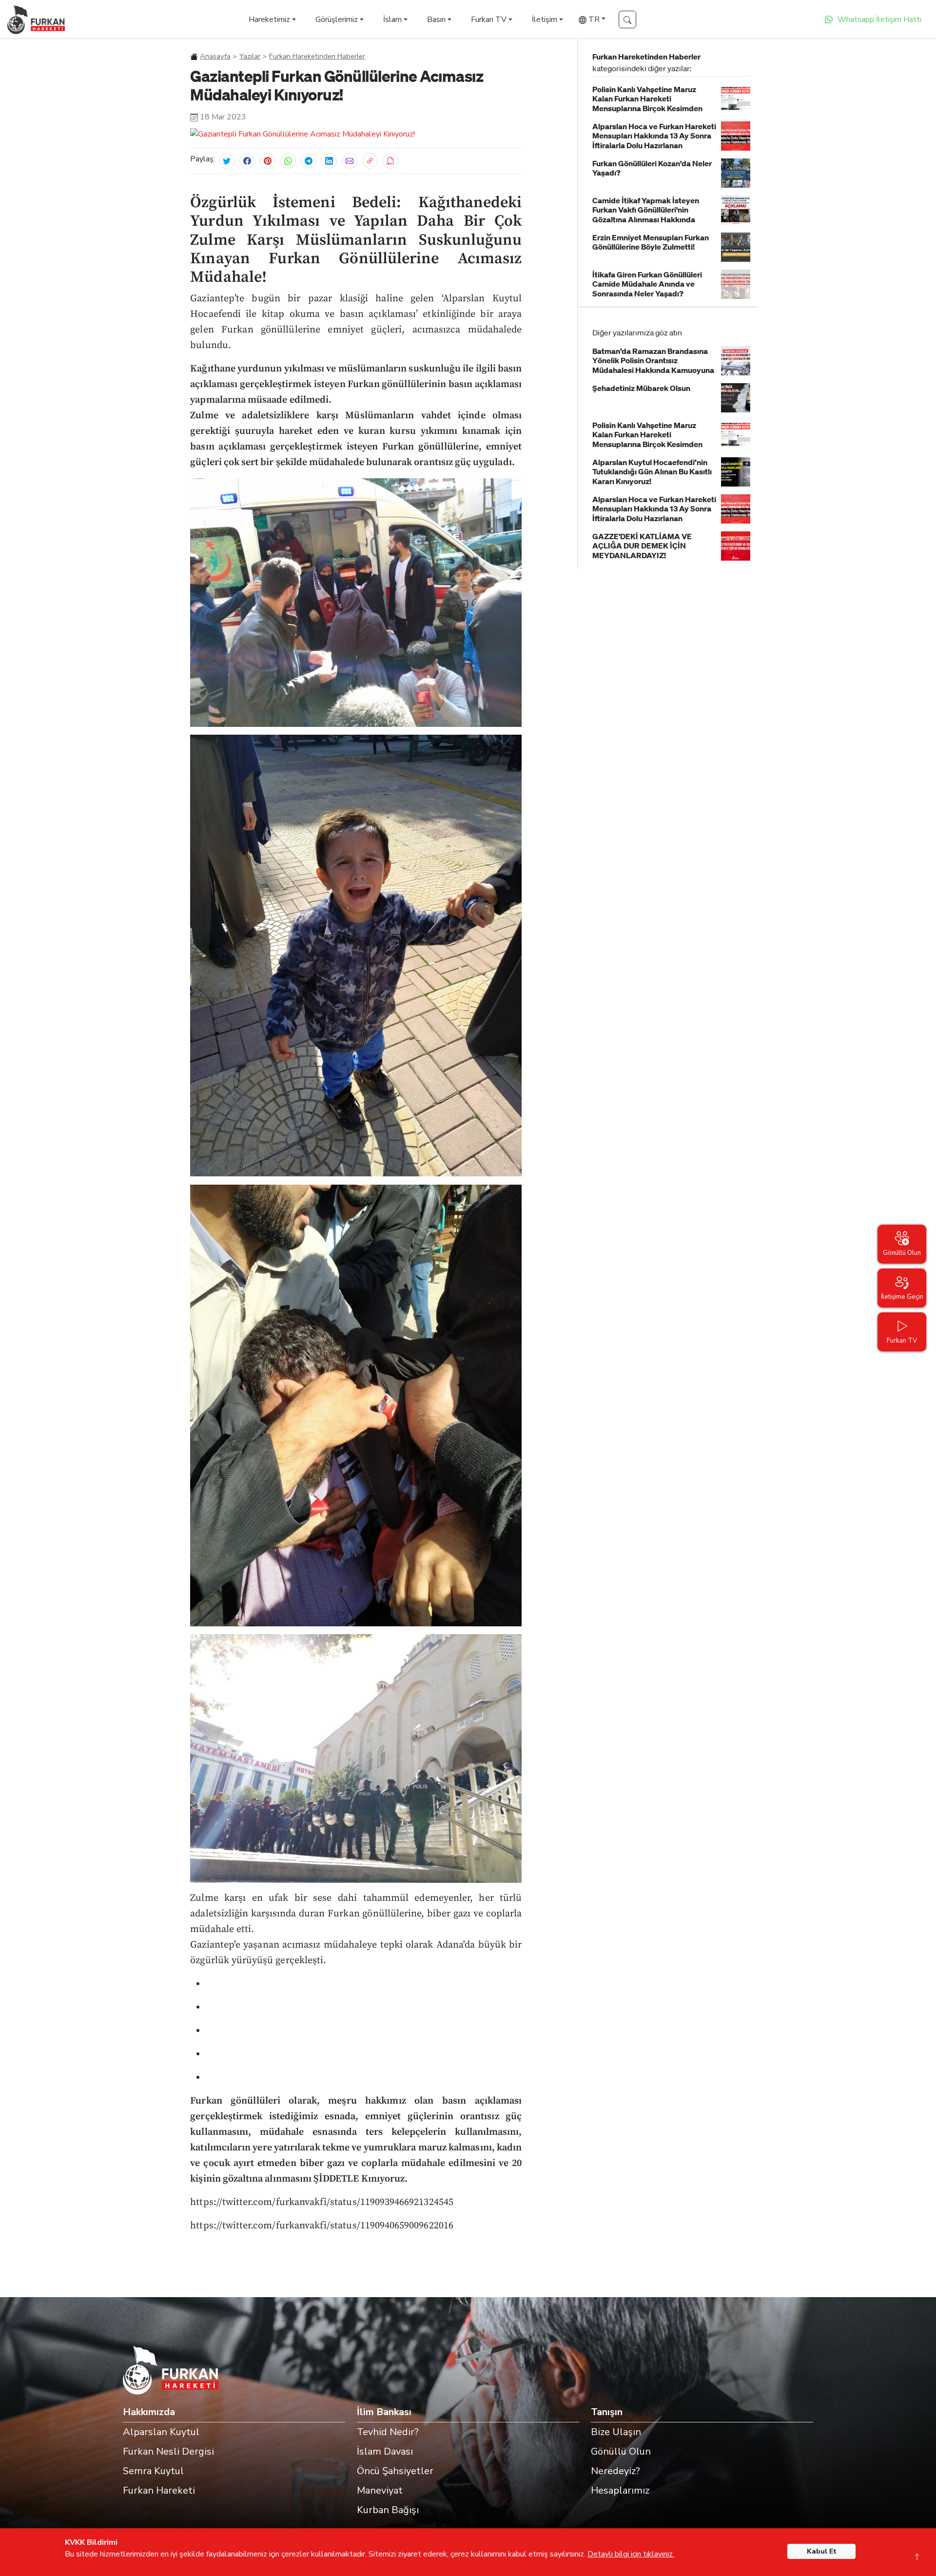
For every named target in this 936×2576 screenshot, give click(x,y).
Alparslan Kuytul (161, 2432)
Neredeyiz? (615, 2471)
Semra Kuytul (153, 2471)
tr (593, 20)
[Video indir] (390, 161)
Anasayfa (215, 56)
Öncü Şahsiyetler (395, 2471)
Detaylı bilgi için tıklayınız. (631, 2554)
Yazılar (250, 56)
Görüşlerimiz (337, 20)
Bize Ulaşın (616, 2432)
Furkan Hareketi (159, 2490)
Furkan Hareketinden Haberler (317, 56)
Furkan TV (489, 20)
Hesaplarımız (620, 2490)
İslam (392, 20)
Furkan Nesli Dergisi (168, 2451)
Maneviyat (380, 2490)
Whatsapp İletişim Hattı (879, 20)
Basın (436, 20)
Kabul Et (822, 2551)
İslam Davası (385, 2451)
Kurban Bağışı (388, 2510)
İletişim (545, 20)
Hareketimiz (269, 20)
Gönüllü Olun (621, 2451)
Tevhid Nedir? (388, 2432)
